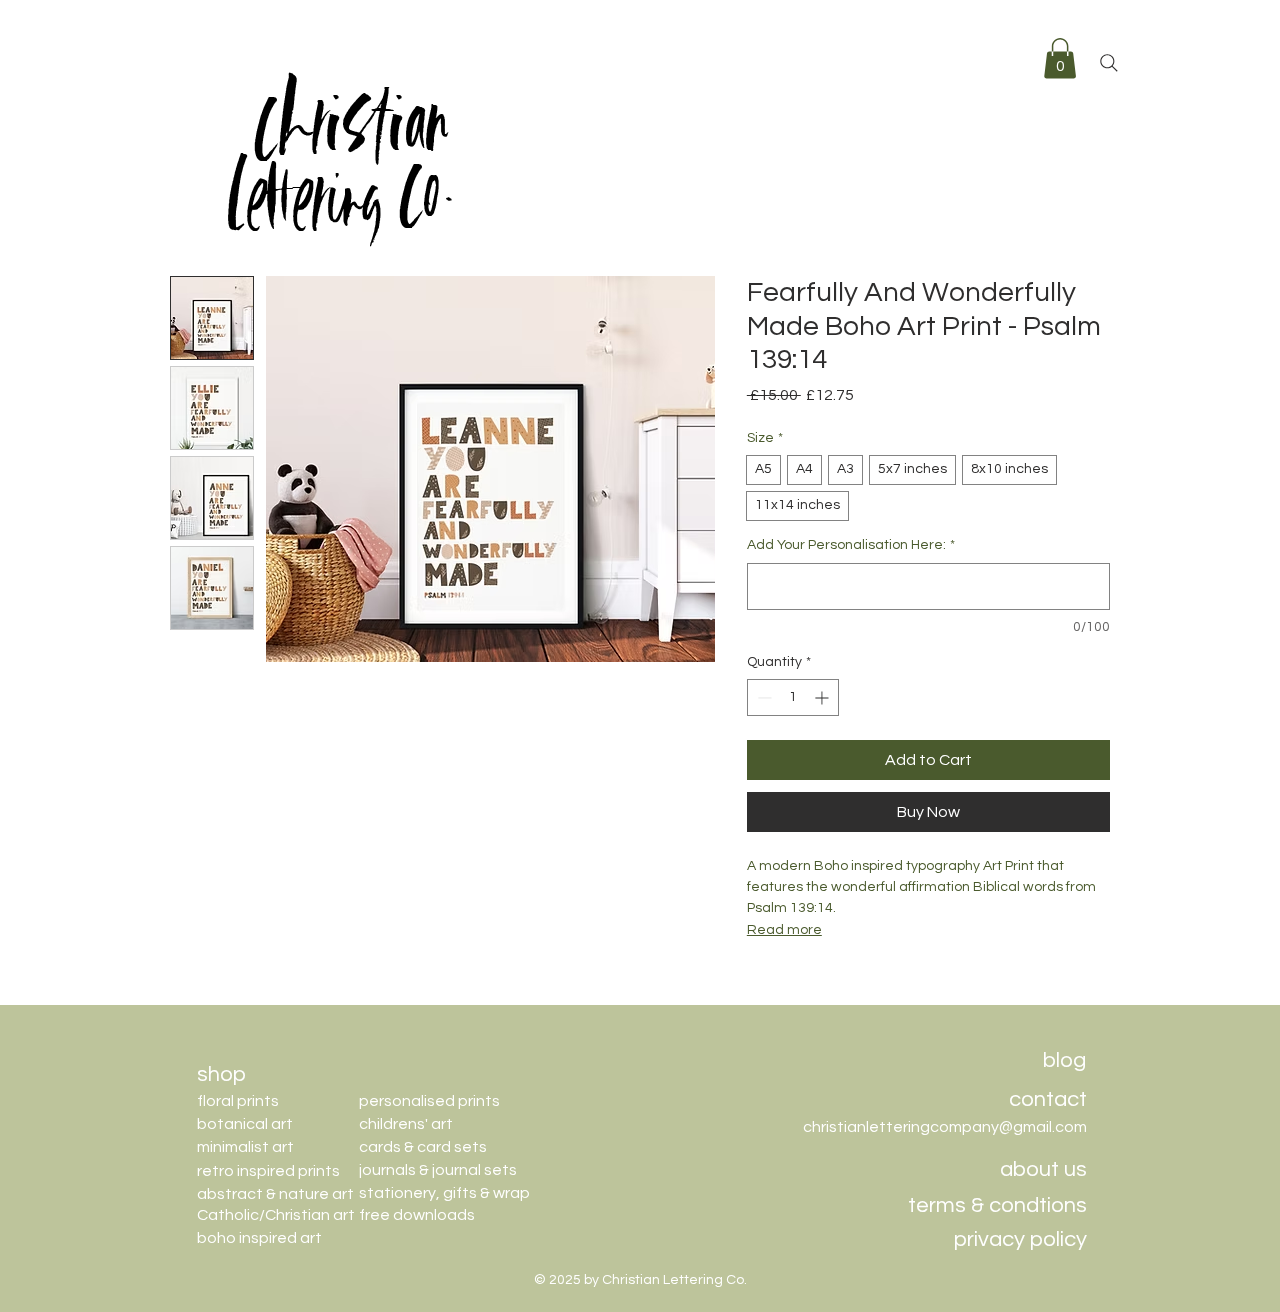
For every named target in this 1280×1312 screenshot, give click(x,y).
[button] (1060, 58)
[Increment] (823, 697)
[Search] (1109, 63)
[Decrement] (762, 697)
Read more (784, 930)
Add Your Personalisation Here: (851, 545)
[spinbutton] (793, 697)
